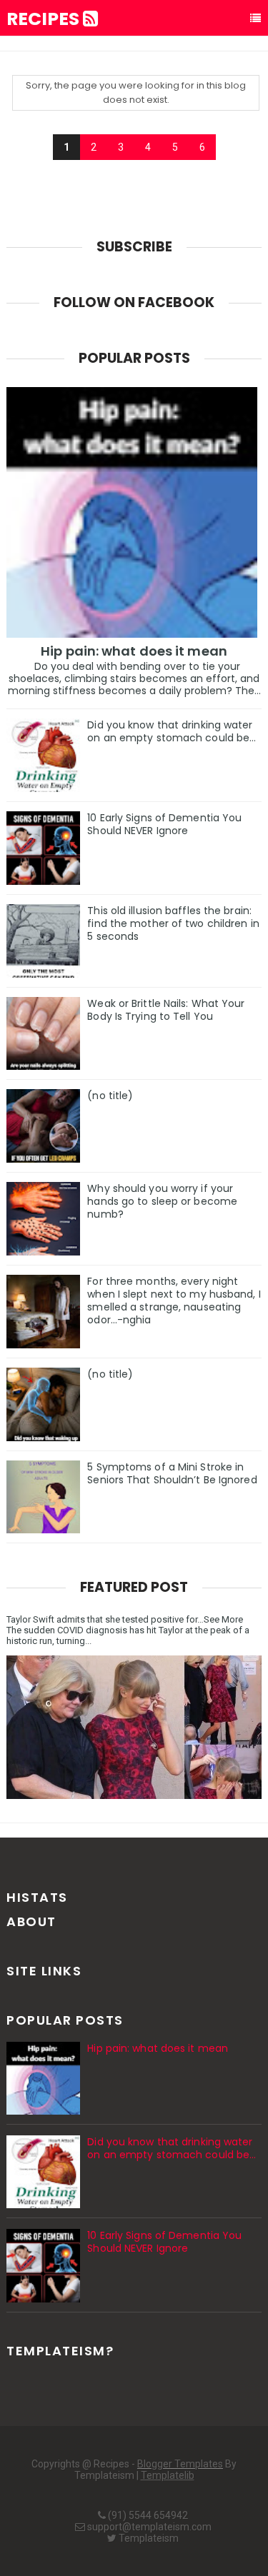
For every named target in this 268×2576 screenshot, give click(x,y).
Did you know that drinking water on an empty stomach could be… (172, 731)
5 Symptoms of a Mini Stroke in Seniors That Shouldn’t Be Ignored (172, 1473)
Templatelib (168, 2475)
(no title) (110, 1096)
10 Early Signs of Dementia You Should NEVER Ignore (164, 824)
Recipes (45, 19)
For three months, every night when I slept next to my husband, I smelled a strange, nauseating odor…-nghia (174, 1300)
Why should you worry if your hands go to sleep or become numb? (162, 1201)
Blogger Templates (180, 2464)
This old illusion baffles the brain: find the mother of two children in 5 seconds (173, 923)
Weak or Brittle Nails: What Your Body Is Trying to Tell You (166, 1010)
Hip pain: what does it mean (134, 651)
